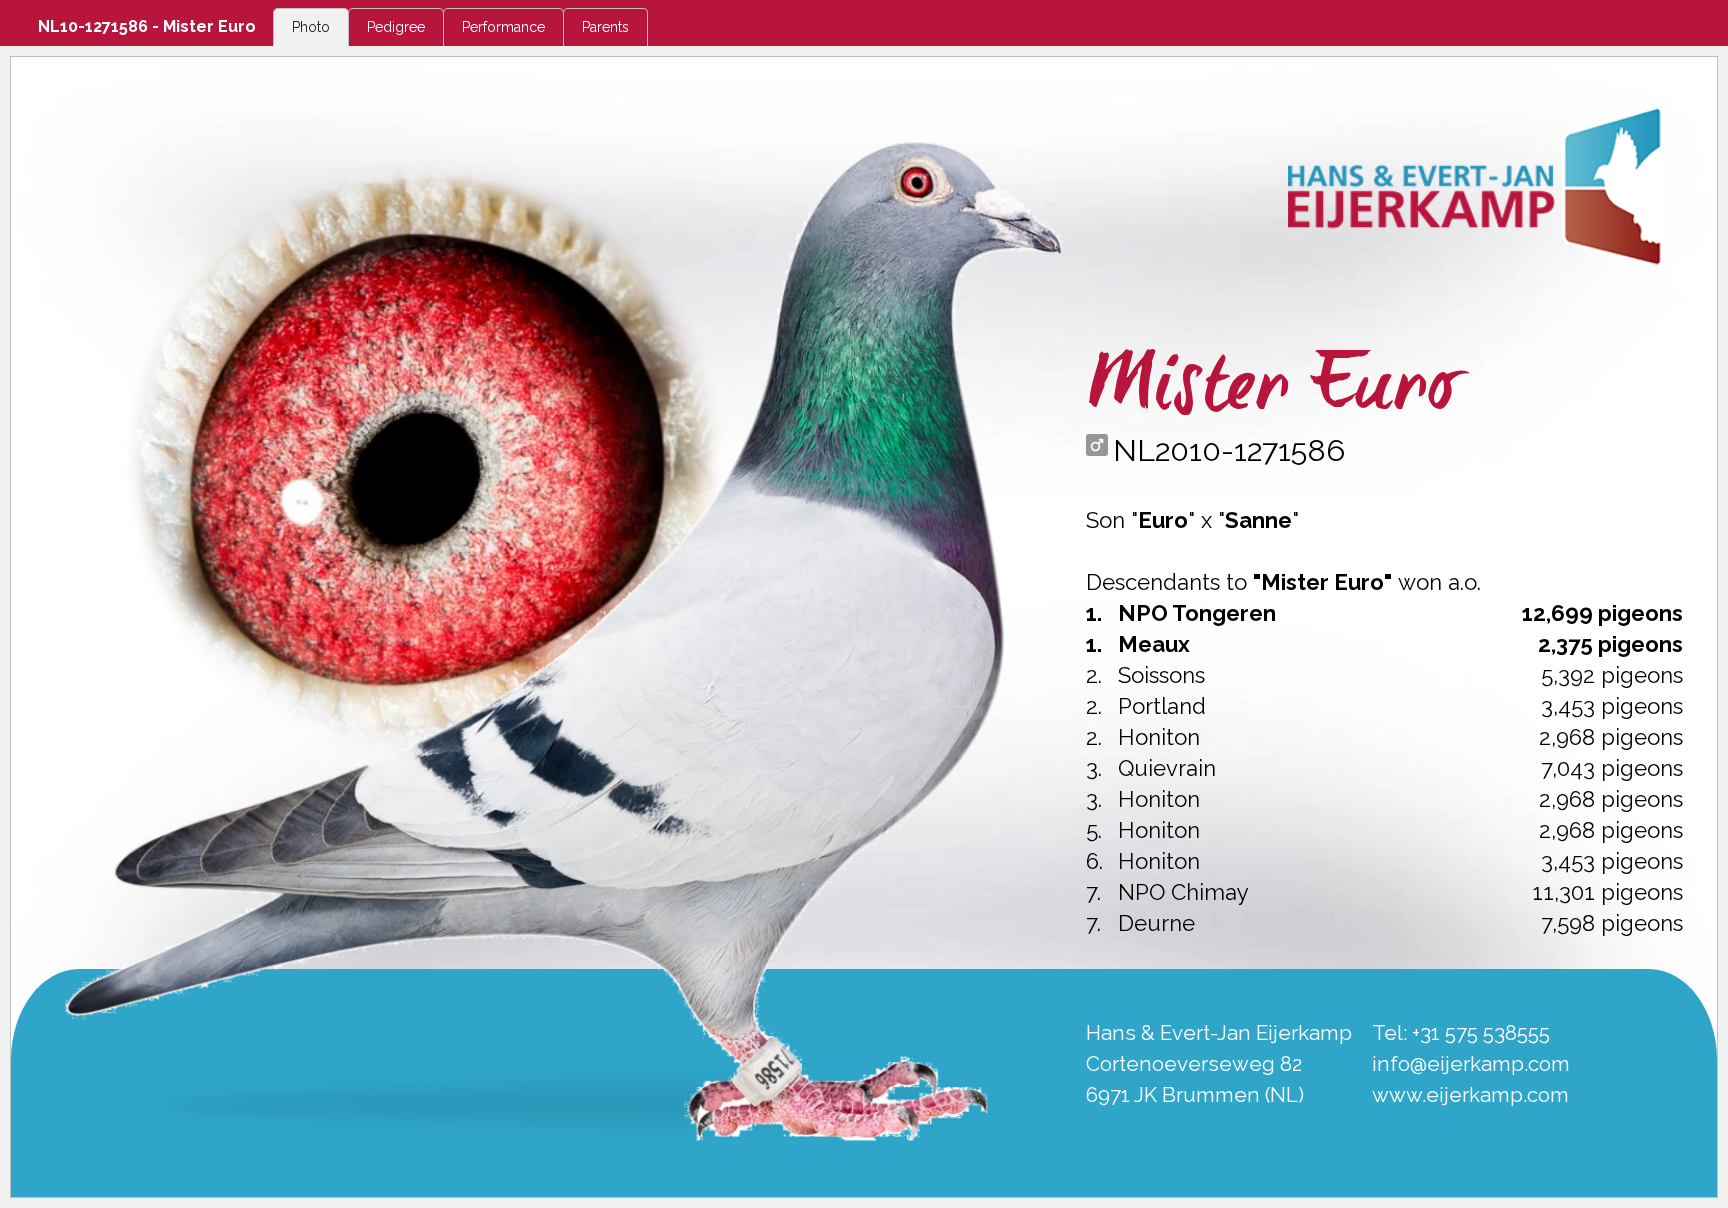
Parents (605, 27)
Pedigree (396, 27)
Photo (311, 27)
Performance (503, 27)
